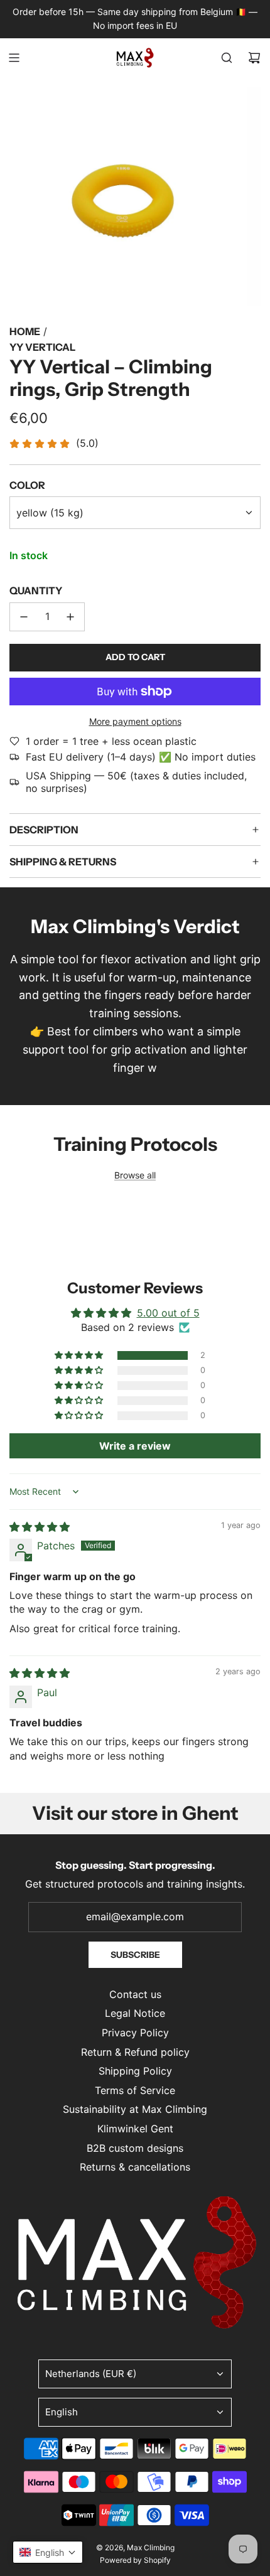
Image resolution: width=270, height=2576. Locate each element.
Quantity (36, 591)
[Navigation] (14, 58)
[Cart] (254, 58)
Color (27, 485)
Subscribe (135, 1955)
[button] (80, 1355)
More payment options (135, 721)
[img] (40, 1527)
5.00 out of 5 (168, 1313)
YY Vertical (42, 347)
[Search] (227, 58)
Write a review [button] (135, 1446)
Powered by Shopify (135, 2560)
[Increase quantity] (70, 617)
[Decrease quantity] (24, 617)
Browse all (135, 1175)
